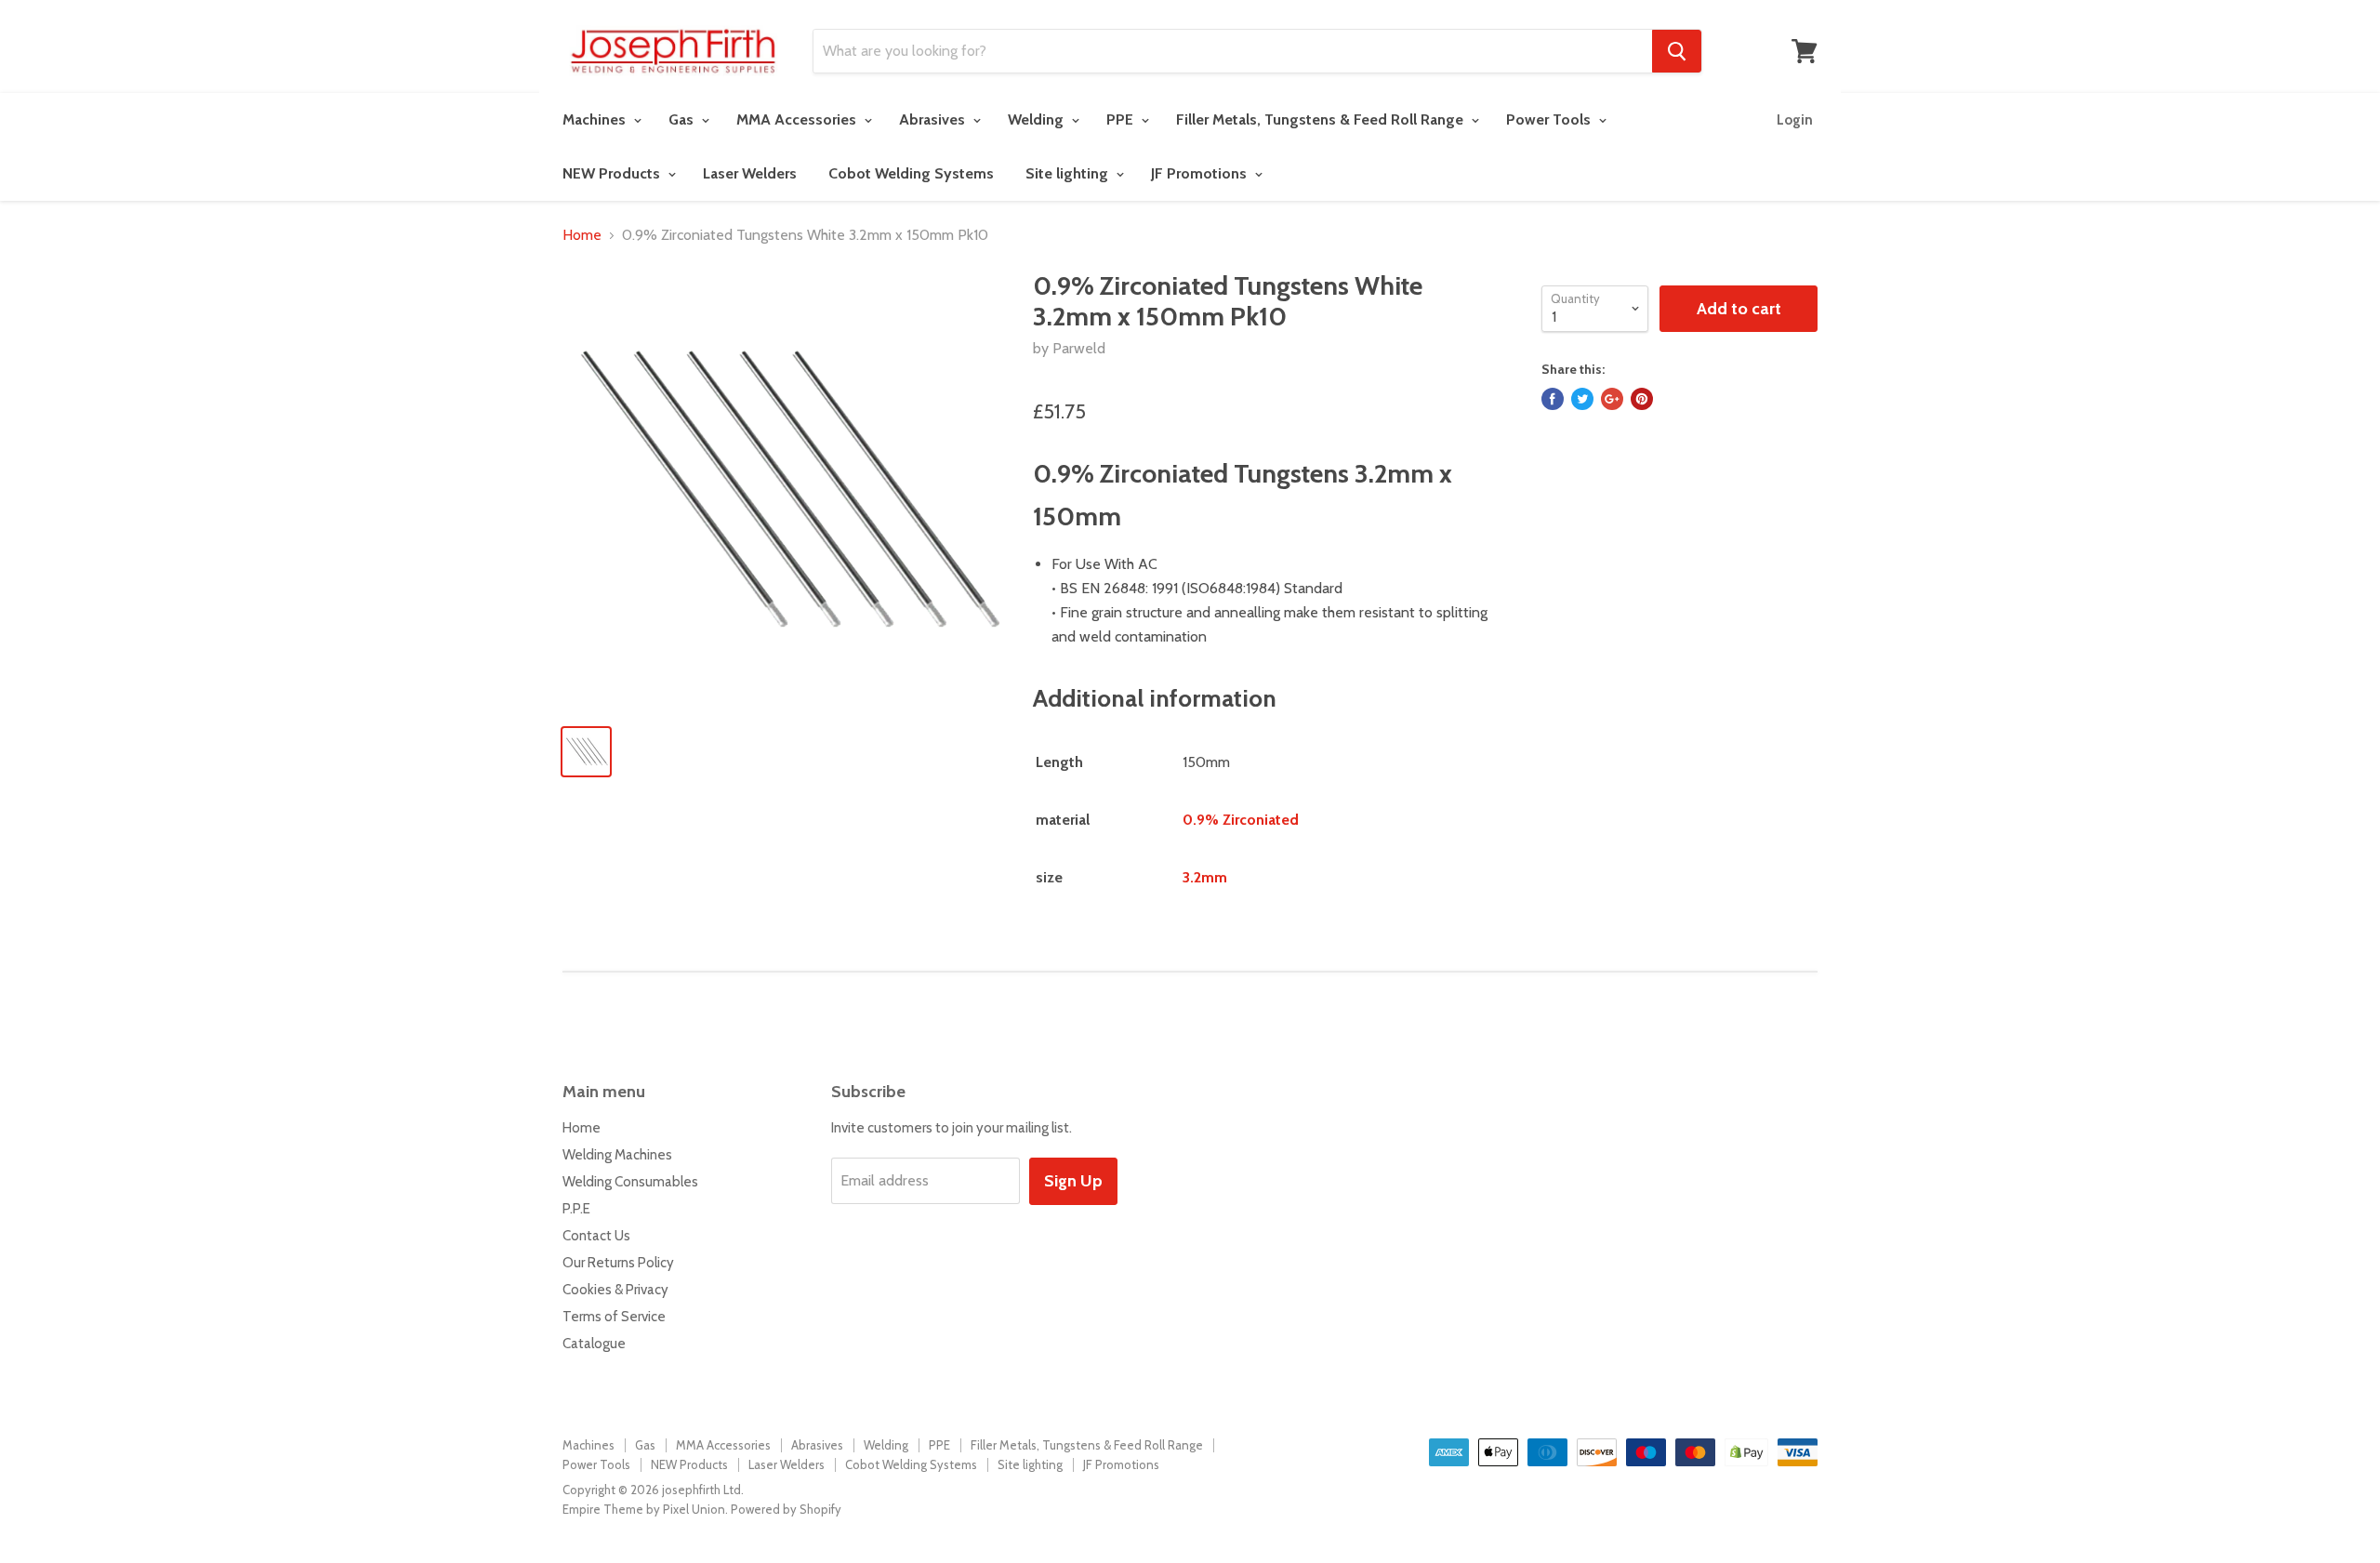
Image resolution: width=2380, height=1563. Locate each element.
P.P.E (576, 1209)
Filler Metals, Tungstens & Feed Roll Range (1322, 119)
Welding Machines (617, 1155)
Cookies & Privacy (615, 1290)
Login (1795, 120)
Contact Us (596, 1236)
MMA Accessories (798, 119)
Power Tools (1550, 119)
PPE (1122, 119)
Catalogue (594, 1344)
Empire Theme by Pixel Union (644, 1509)
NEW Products (613, 173)
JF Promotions (1201, 173)
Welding (1038, 119)
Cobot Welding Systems (911, 173)
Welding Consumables (630, 1182)
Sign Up (1073, 1181)
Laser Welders (750, 173)
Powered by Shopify (786, 1509)
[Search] (1677, 51)
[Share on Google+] (1612, 399)
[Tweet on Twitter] (1582, 399)
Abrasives (934, 119)
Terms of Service (614, 1317)
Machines (596, 119)
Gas (683, 119)
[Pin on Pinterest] (1642, 399)
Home (582, 235)
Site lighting (1069, 173)
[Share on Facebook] (1553, 399)
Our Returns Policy (618, 1263)
